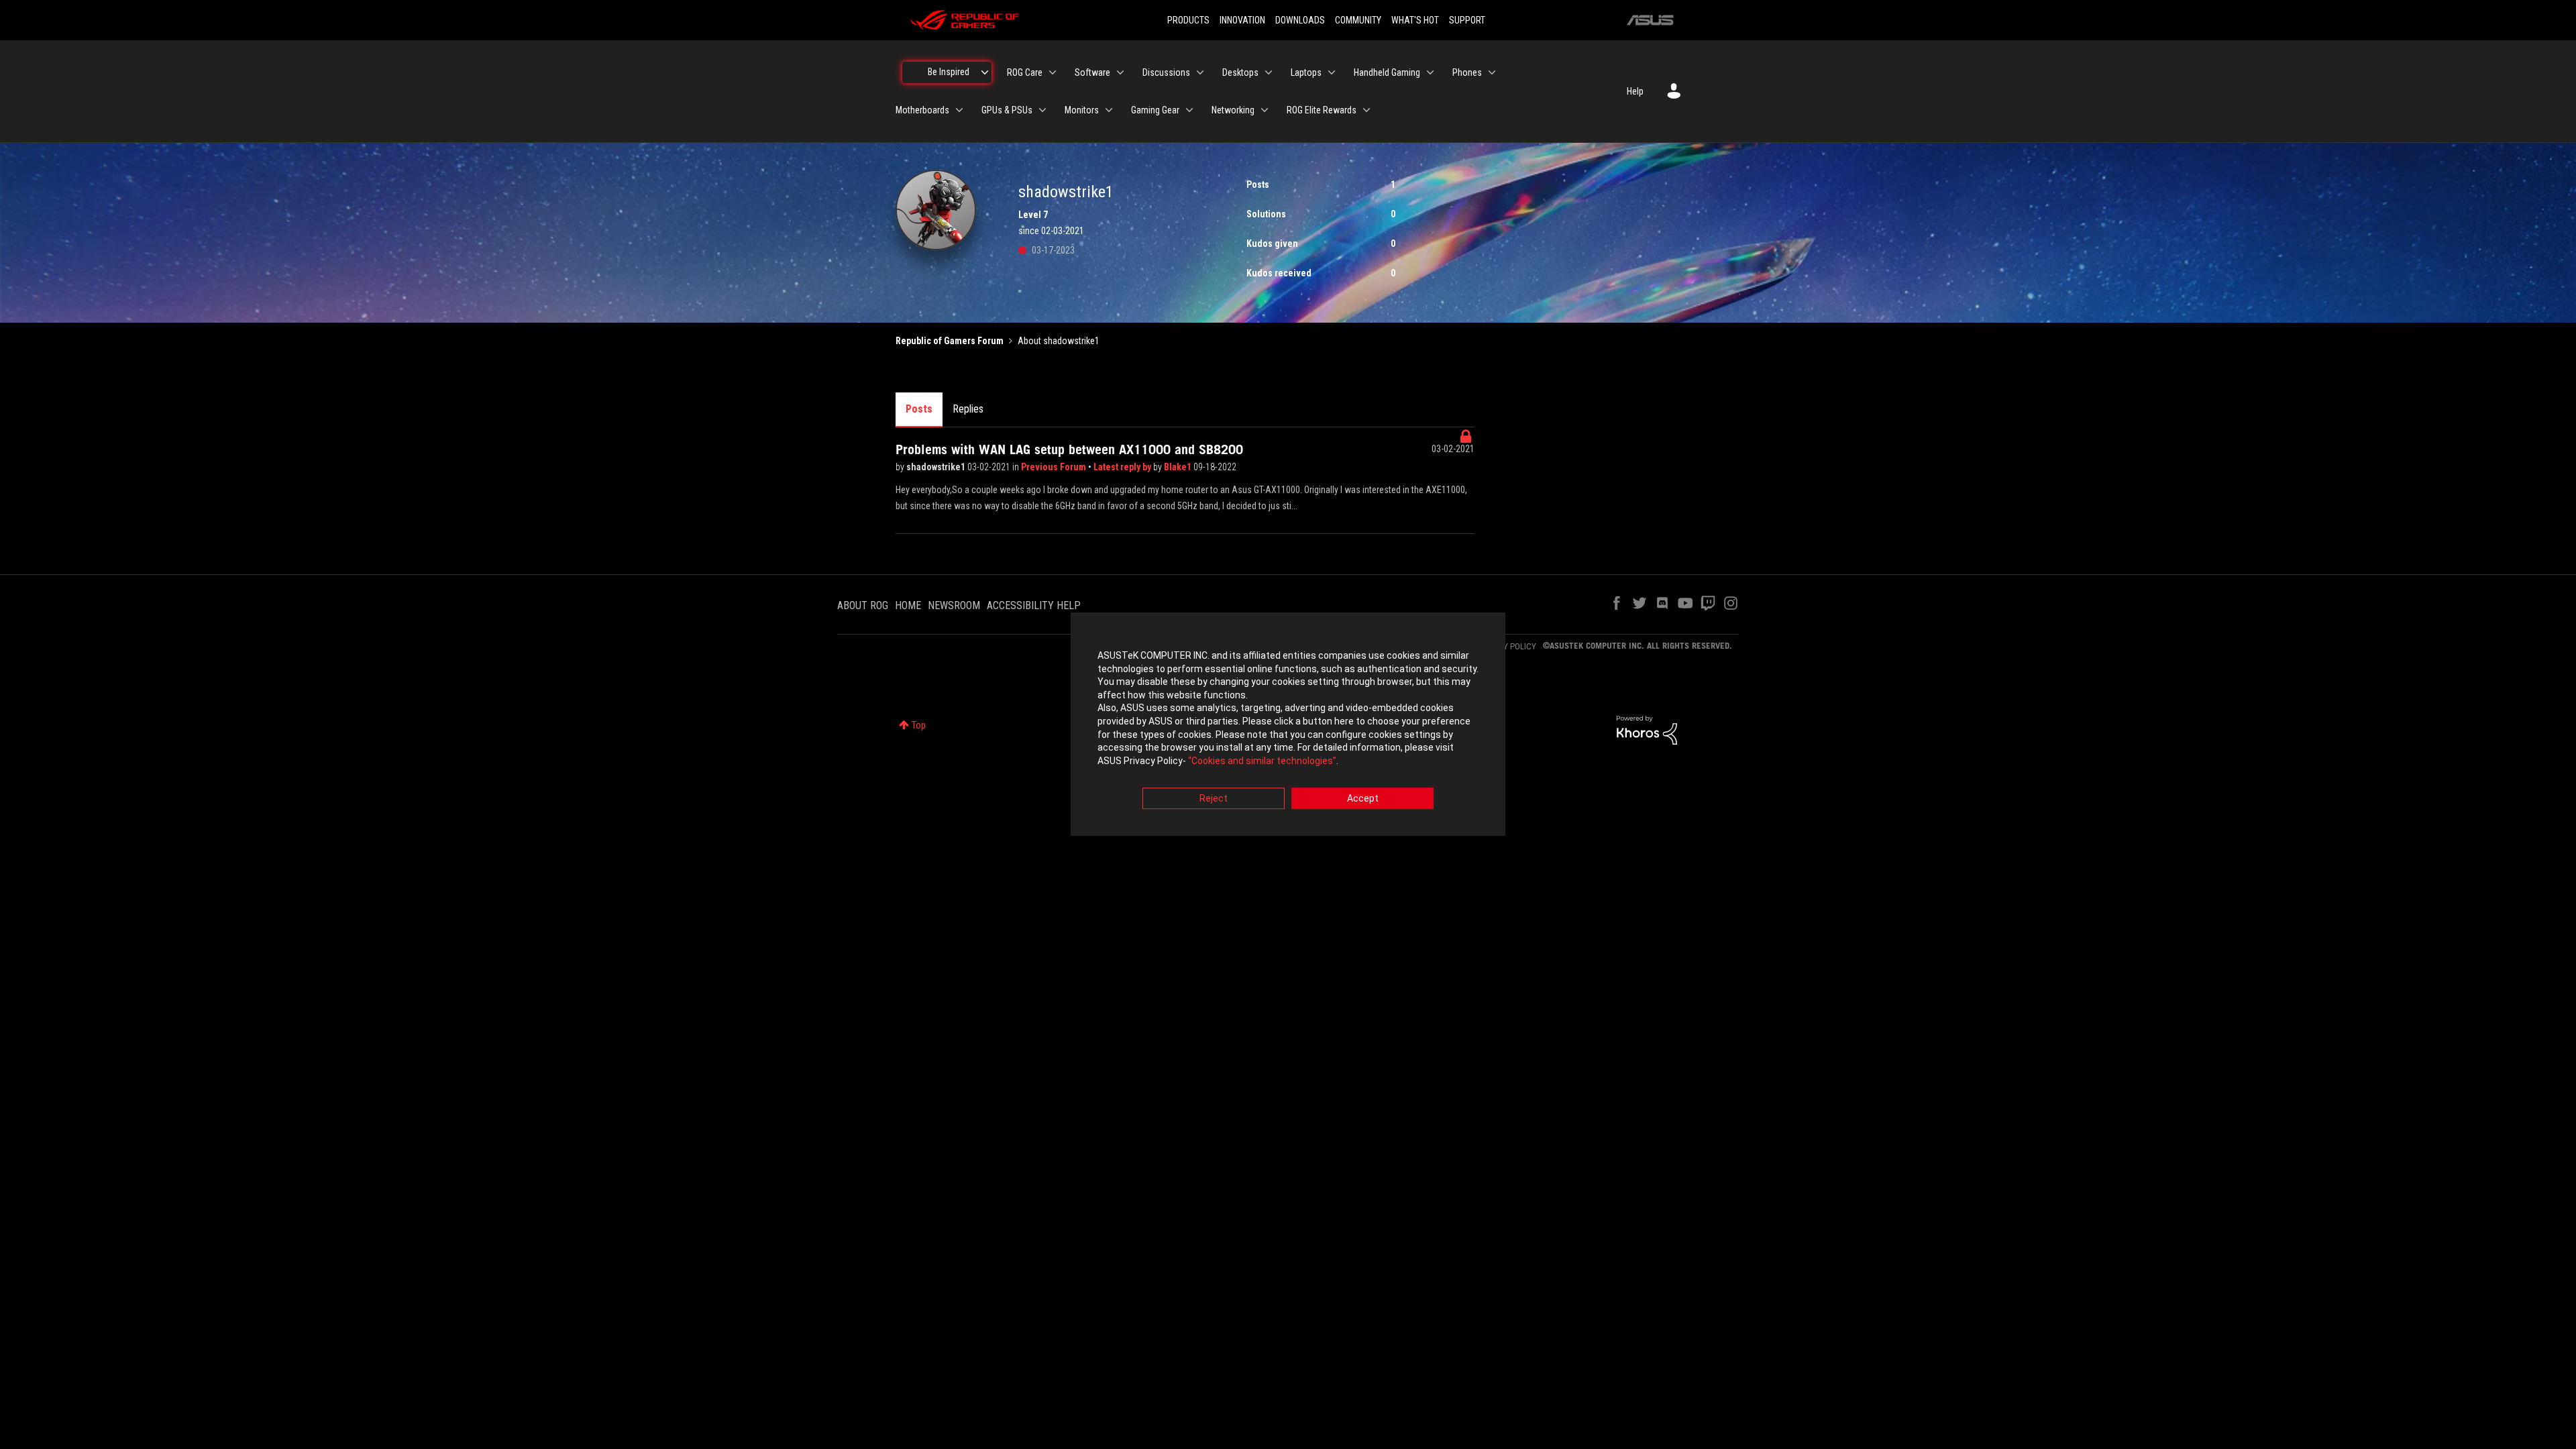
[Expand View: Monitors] (1109, 110)
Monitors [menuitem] (1082, 110)
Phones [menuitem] (1467, 72)
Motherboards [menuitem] (922, 110)
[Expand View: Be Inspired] (985, 72)
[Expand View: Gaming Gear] (1189, 110)
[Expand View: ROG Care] (1053, 72)
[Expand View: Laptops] (1332, 72)
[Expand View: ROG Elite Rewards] (1366, 110)
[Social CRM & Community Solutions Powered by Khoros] (1647, 729)
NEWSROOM (954, 605)
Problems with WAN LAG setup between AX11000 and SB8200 (1069, 449)
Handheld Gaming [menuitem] (1387, 72)
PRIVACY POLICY (1507, 646)
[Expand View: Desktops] (1269, 72)
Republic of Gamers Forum (950, 341)
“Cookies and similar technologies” (1262, 761)
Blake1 (1179, 467)
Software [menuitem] (1092, 72)
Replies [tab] (968, 409)
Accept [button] (1363, 799)
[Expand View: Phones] (1492, 72)
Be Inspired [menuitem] (949, 72)
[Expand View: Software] (1120, 72)
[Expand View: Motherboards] (959, 110)
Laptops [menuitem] (1306, 72)
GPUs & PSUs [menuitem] (1007, 110)
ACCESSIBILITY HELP (1034, 605)
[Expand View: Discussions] (1200, 72)
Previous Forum (1055, 467)
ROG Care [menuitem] (1025, 72)
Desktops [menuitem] (1240, 72)
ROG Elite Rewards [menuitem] (1322, 110)
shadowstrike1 (937, 467)
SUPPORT (1467, 20)
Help (1635, 91)
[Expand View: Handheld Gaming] (1430, 72)
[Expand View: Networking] (1265, 110)
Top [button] (919, 725)
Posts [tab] (919, 409)
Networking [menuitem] (1233, 110)
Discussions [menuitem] (1166, 72)
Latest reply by (1123, 467)
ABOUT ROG (863, 605)
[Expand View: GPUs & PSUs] (1042, 110)
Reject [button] (1214, 799)
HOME (908, 605)
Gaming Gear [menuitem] (1155, 110)
